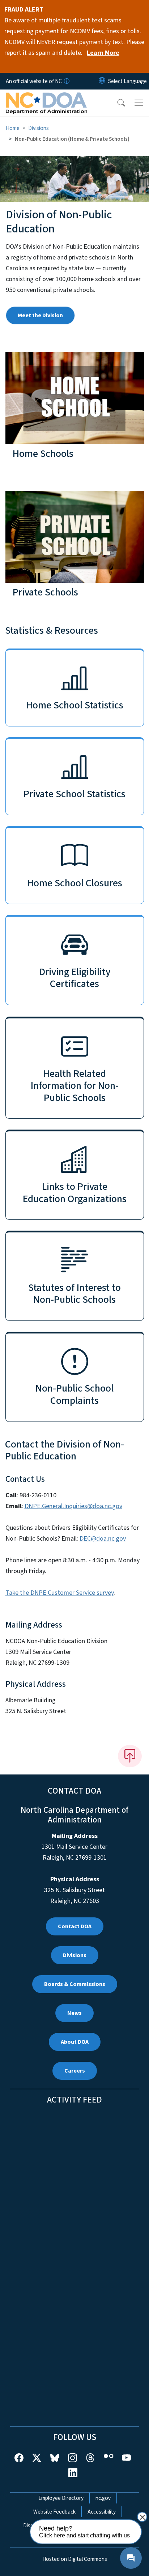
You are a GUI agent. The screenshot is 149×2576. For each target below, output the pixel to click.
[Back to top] (130, 1756)
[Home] (46, 98)
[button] (116, 103)
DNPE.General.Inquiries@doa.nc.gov (73, 1506)
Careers (75, 2071)
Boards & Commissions (75, 1984)
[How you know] (66, 81)
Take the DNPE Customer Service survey (59, 1593)
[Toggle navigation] (139, 103)
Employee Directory (61, 2498)
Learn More (103, 53)
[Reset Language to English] (102, 81)
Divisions (39, 128)
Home (13, 128)
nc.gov (103, 2498)
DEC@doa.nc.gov (103, 1539)
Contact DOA (75, 1926)
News (74, 2013)
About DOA (75, 2042)
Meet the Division (40, 315)
